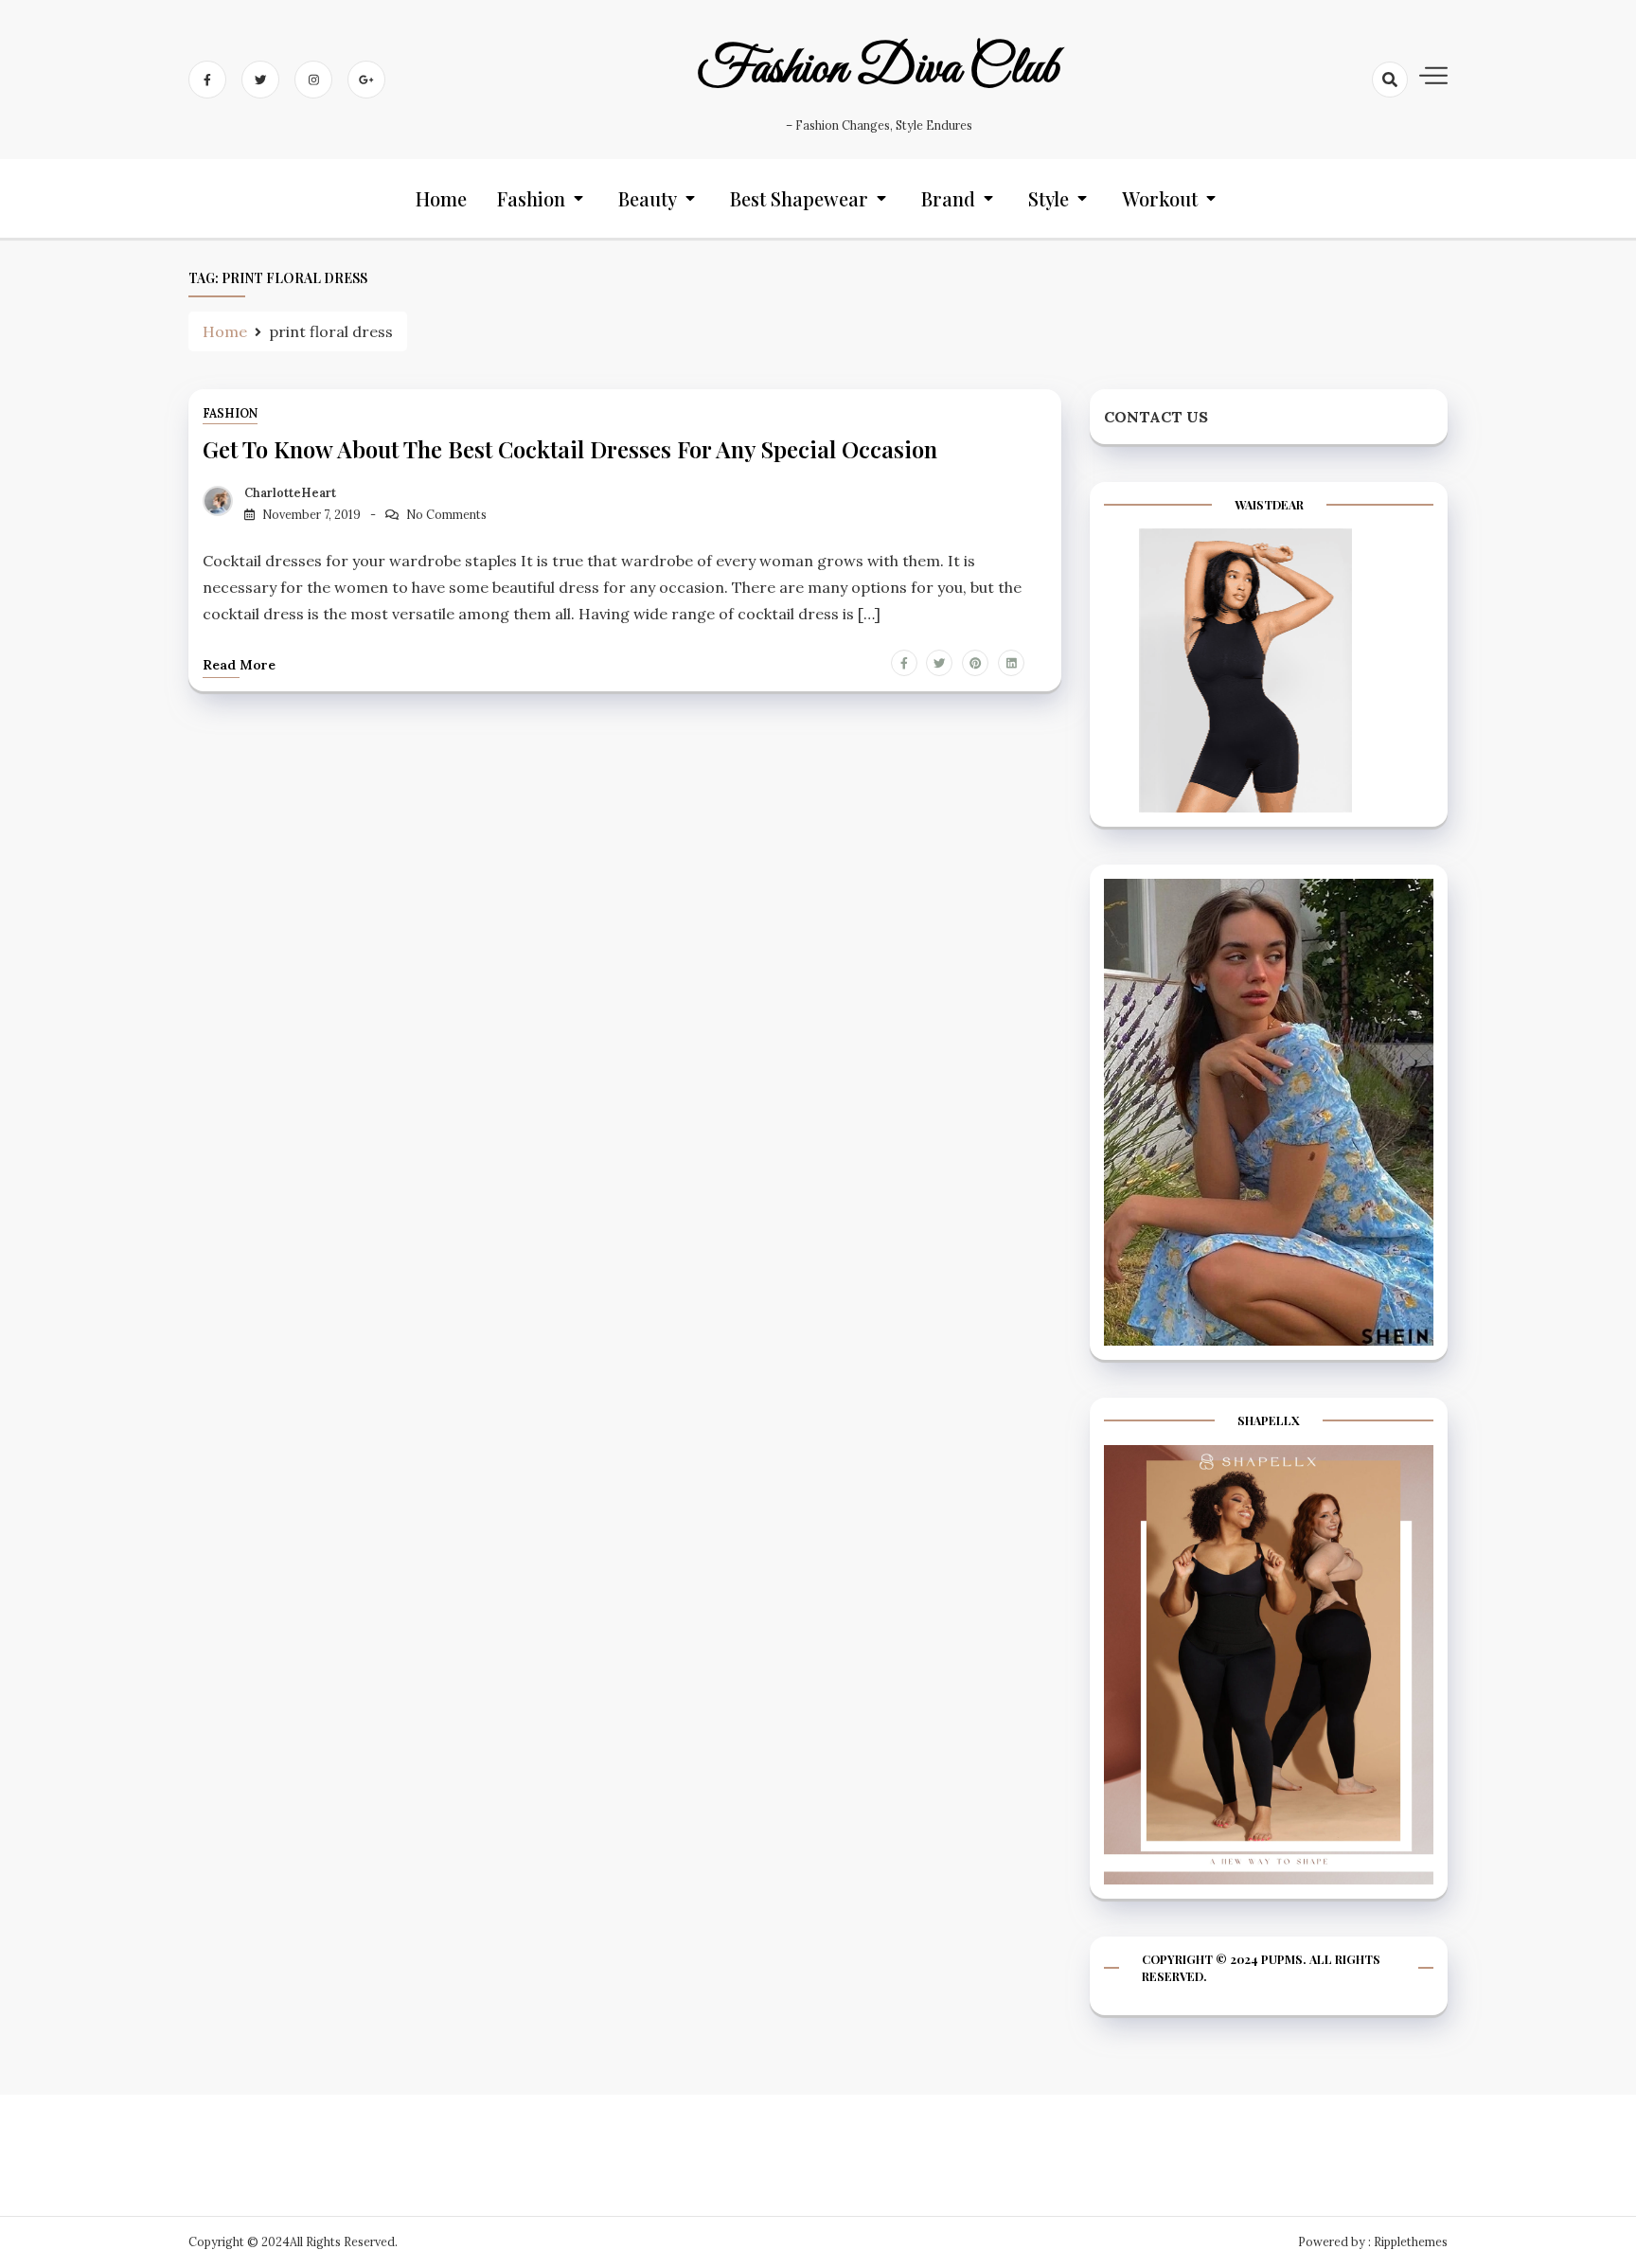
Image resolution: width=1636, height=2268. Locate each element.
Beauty (648, 198)
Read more (239, 665)
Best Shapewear (799, 198)
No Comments (446, 515)
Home (441, 198)
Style (1049, 198)
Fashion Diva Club (879, 69)
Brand (948, 198)
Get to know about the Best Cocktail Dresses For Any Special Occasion (570, 449)
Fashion (531, 198)
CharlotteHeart (290, 493)
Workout (1160, 198)
